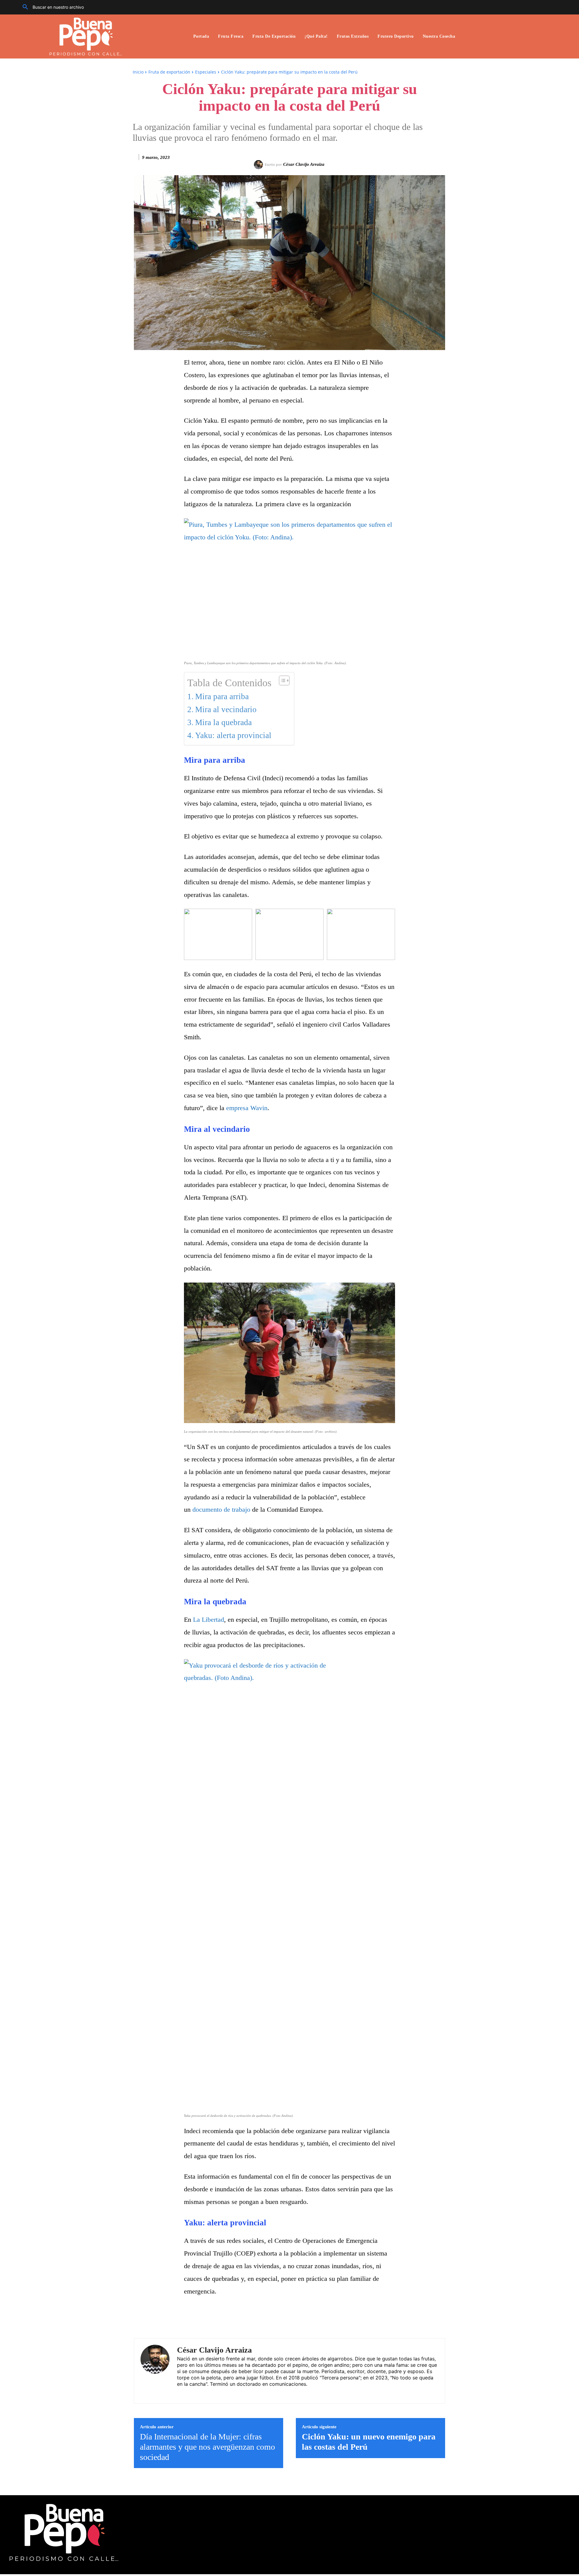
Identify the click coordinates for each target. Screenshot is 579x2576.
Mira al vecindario (226, 709)
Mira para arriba (222, 696)
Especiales (206, 72)
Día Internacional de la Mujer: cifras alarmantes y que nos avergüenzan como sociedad (207, 2447)
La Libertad (209, 1619)
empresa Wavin (247, 1108)
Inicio (138, 72)
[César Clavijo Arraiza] (259, 165)
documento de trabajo (221, 1509)
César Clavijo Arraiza (304, 164)
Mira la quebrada (223, 722)
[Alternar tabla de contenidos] (281, 680)
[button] (51, 7)
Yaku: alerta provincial (233, 735)
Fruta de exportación (169, 72)
